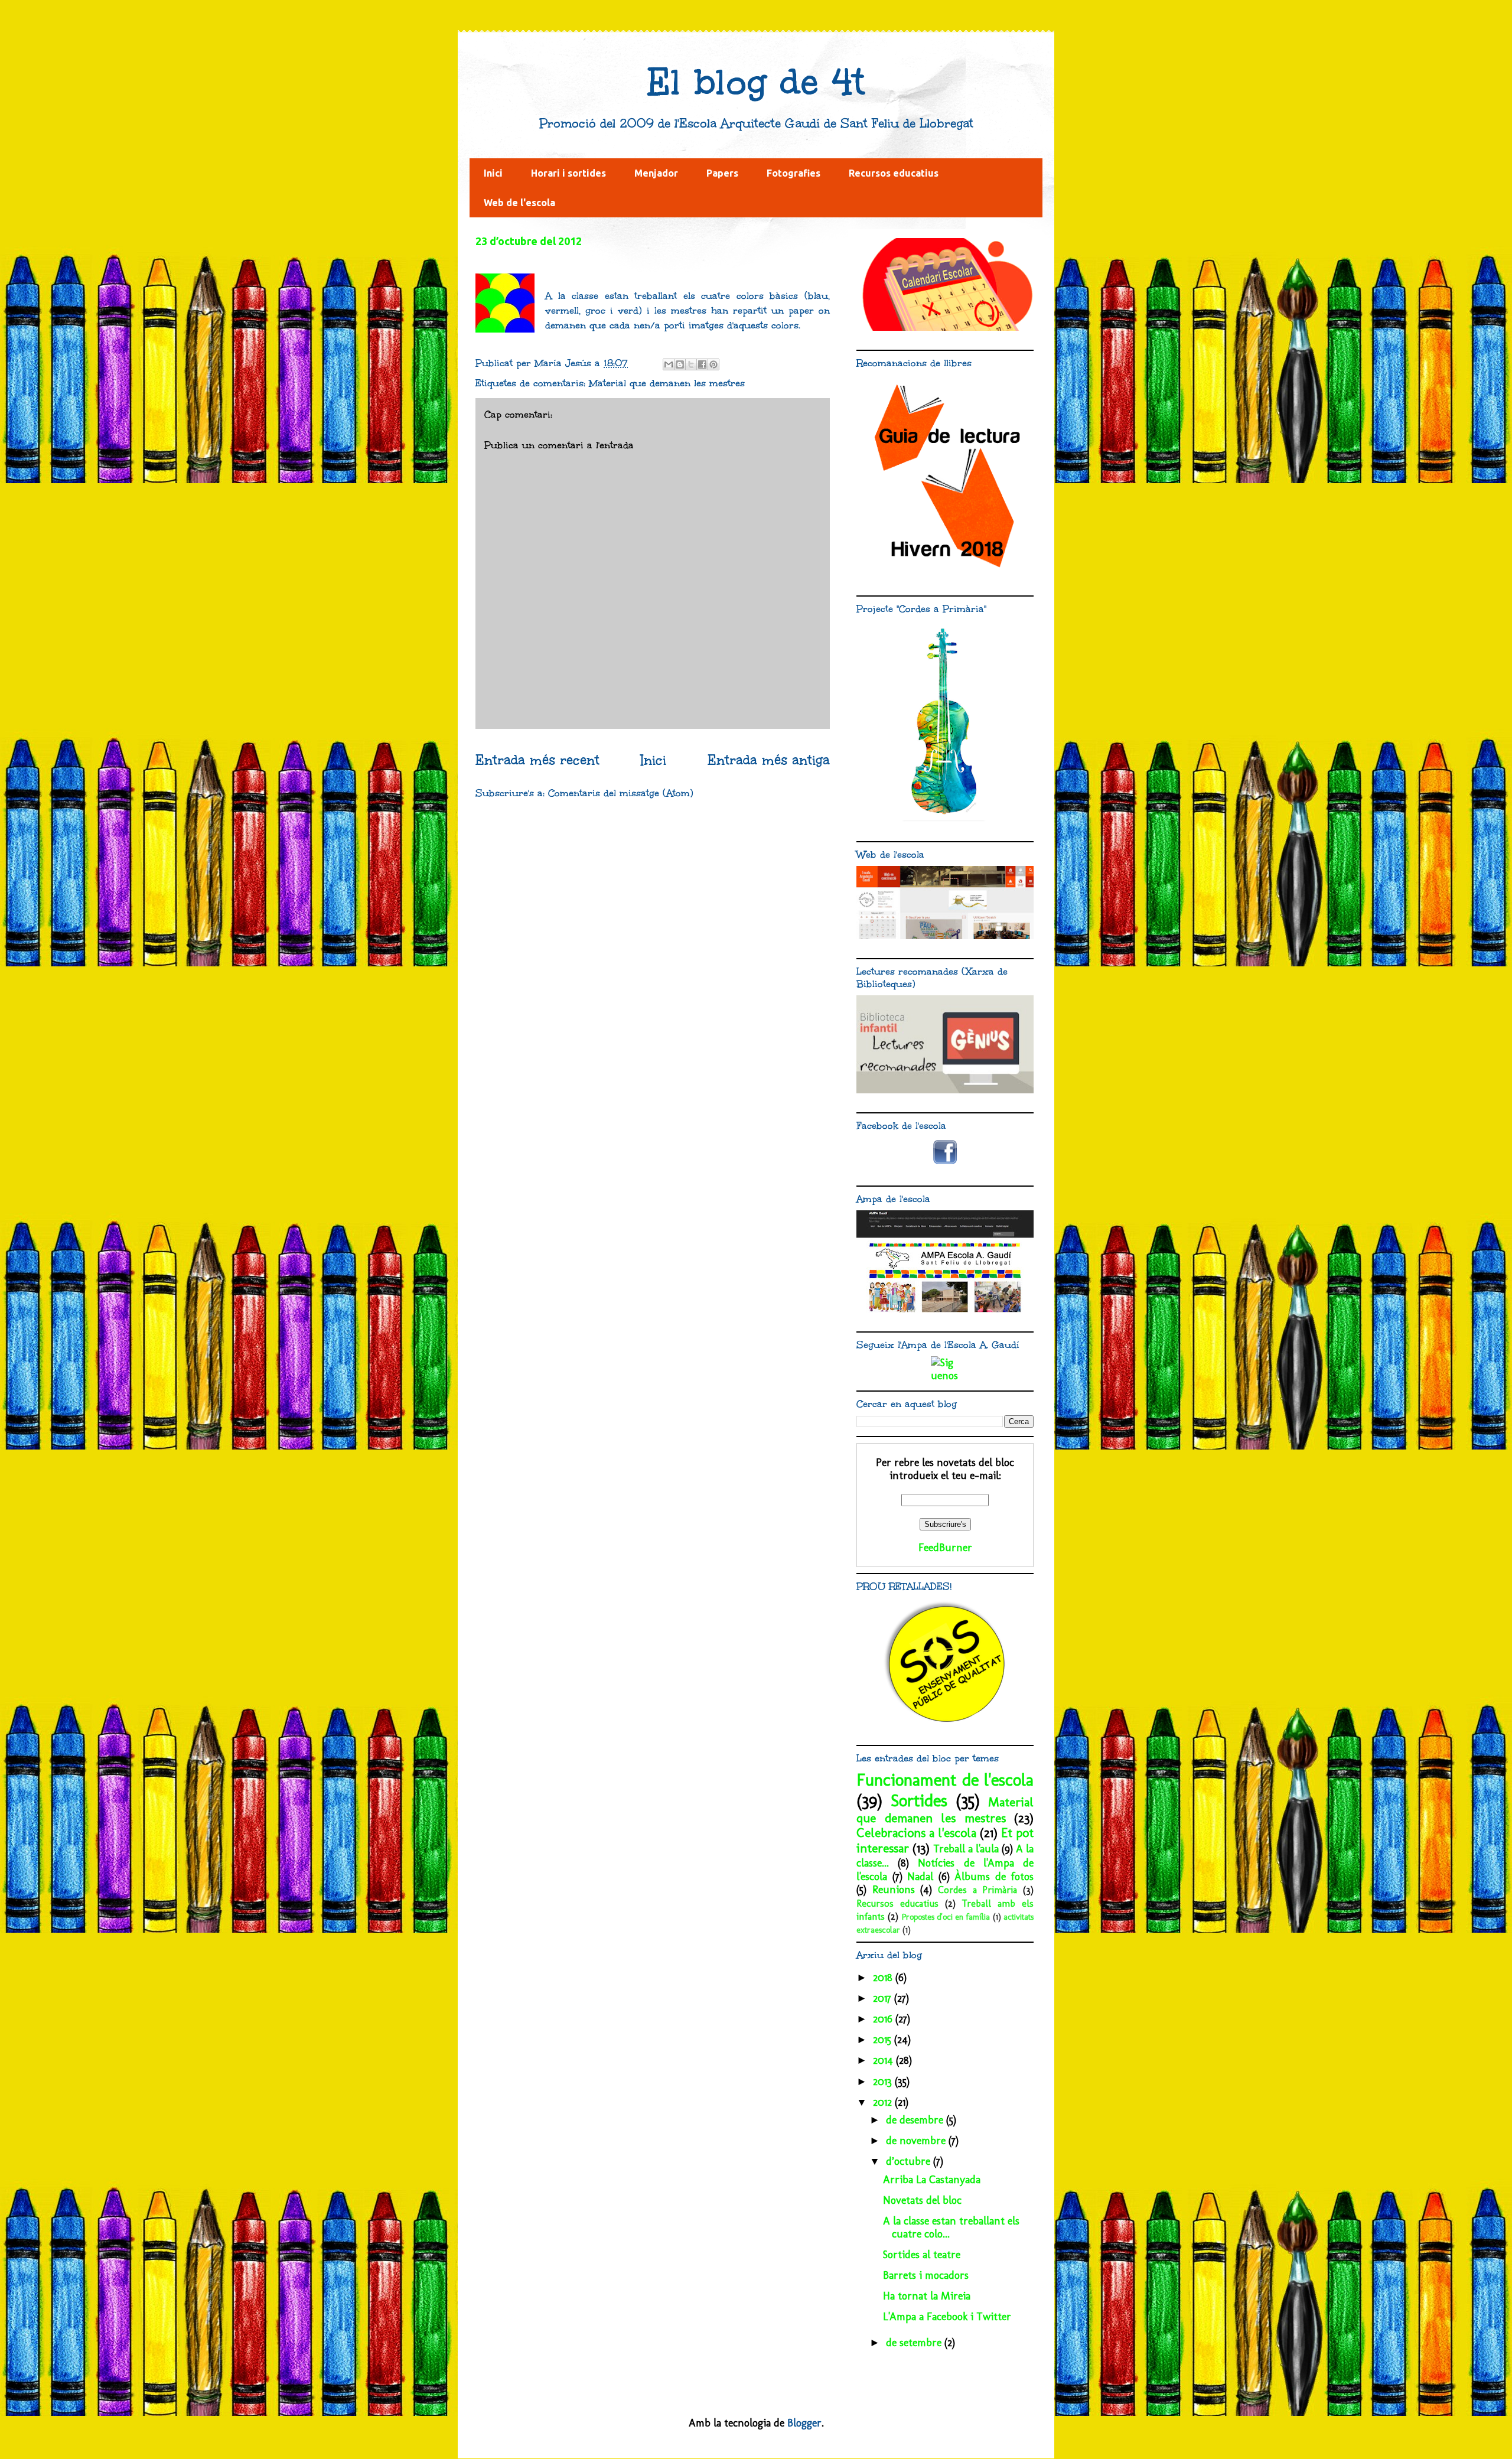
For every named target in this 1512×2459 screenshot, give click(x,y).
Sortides (919, 1800)
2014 (884, 2060)
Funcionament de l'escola (945, 1780)
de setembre (915, 2343)
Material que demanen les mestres (667, 383)
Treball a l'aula (966, 1849)
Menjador (656, 173)
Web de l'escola (519, 203)
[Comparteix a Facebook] (702, 364)
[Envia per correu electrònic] (669, 364)
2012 (884, 2102)
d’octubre (910, 2161)
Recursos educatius (894, 173)
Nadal (920, 1877)
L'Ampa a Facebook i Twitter (947, 2317)
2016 (884, 2019)
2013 (884, 2082)
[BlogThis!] (680, 364)
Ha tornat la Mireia (927, 2296)
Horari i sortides (568, 173)
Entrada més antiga (769, 760)
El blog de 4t (756, 82)
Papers (722, 173)
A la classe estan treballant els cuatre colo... (951, 2227)
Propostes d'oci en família (946, 1917)
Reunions (894, 1890)
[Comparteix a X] (691, 364)
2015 (884, 2040)
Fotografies (794, 173)
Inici (493, 173)
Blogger (804, 2423)
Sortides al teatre (922, 2255)
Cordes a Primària (977, 1890)
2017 (884, 1998)
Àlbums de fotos (994, 1877)
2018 (884, 1978)
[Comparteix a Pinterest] (713, 364)
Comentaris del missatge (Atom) (621, 793)
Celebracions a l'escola (916, 1833)
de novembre (917, 2141)
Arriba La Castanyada (932, 2180)
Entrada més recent (537, 760)
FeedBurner (945, 1548)
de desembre (916, 2120)
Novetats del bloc (922, 2200)
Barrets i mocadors (926, 2275)
